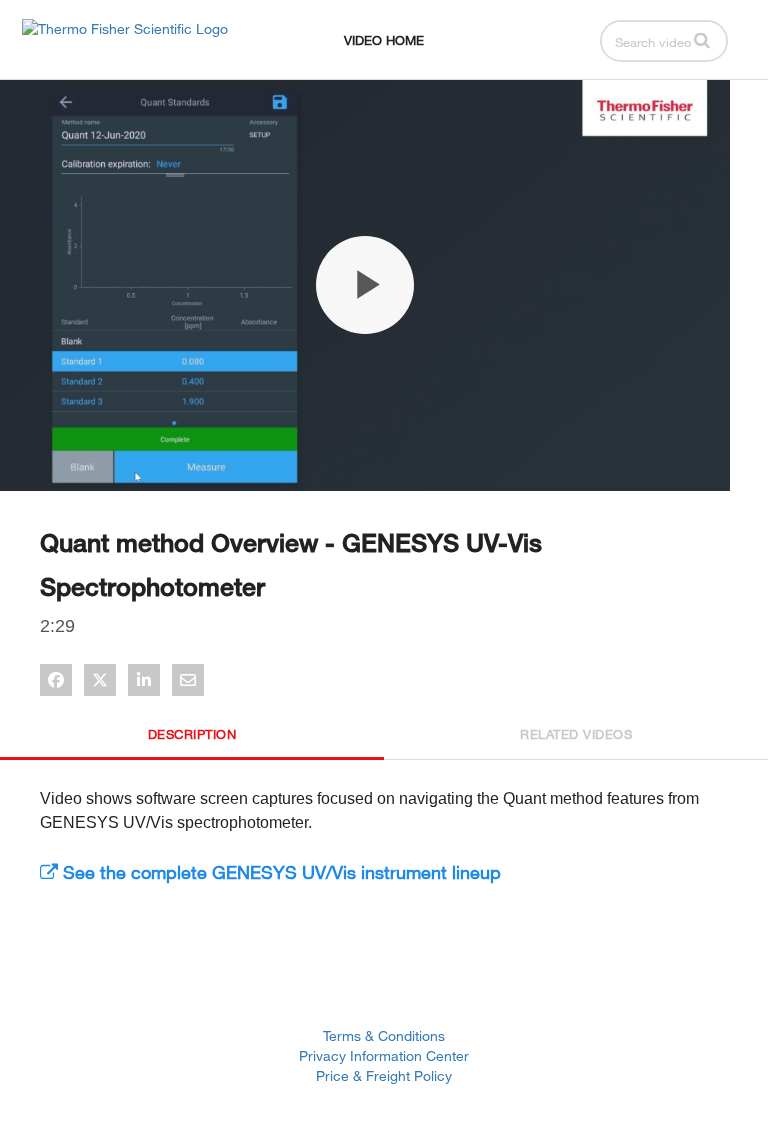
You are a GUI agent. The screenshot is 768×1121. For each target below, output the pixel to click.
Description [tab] (192, 734)
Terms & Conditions (384, 1035)
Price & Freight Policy (384, 1075)
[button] (702, 40)
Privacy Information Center (384, 1055)
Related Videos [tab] (576, 734)
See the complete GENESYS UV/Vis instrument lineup (279, 872)
